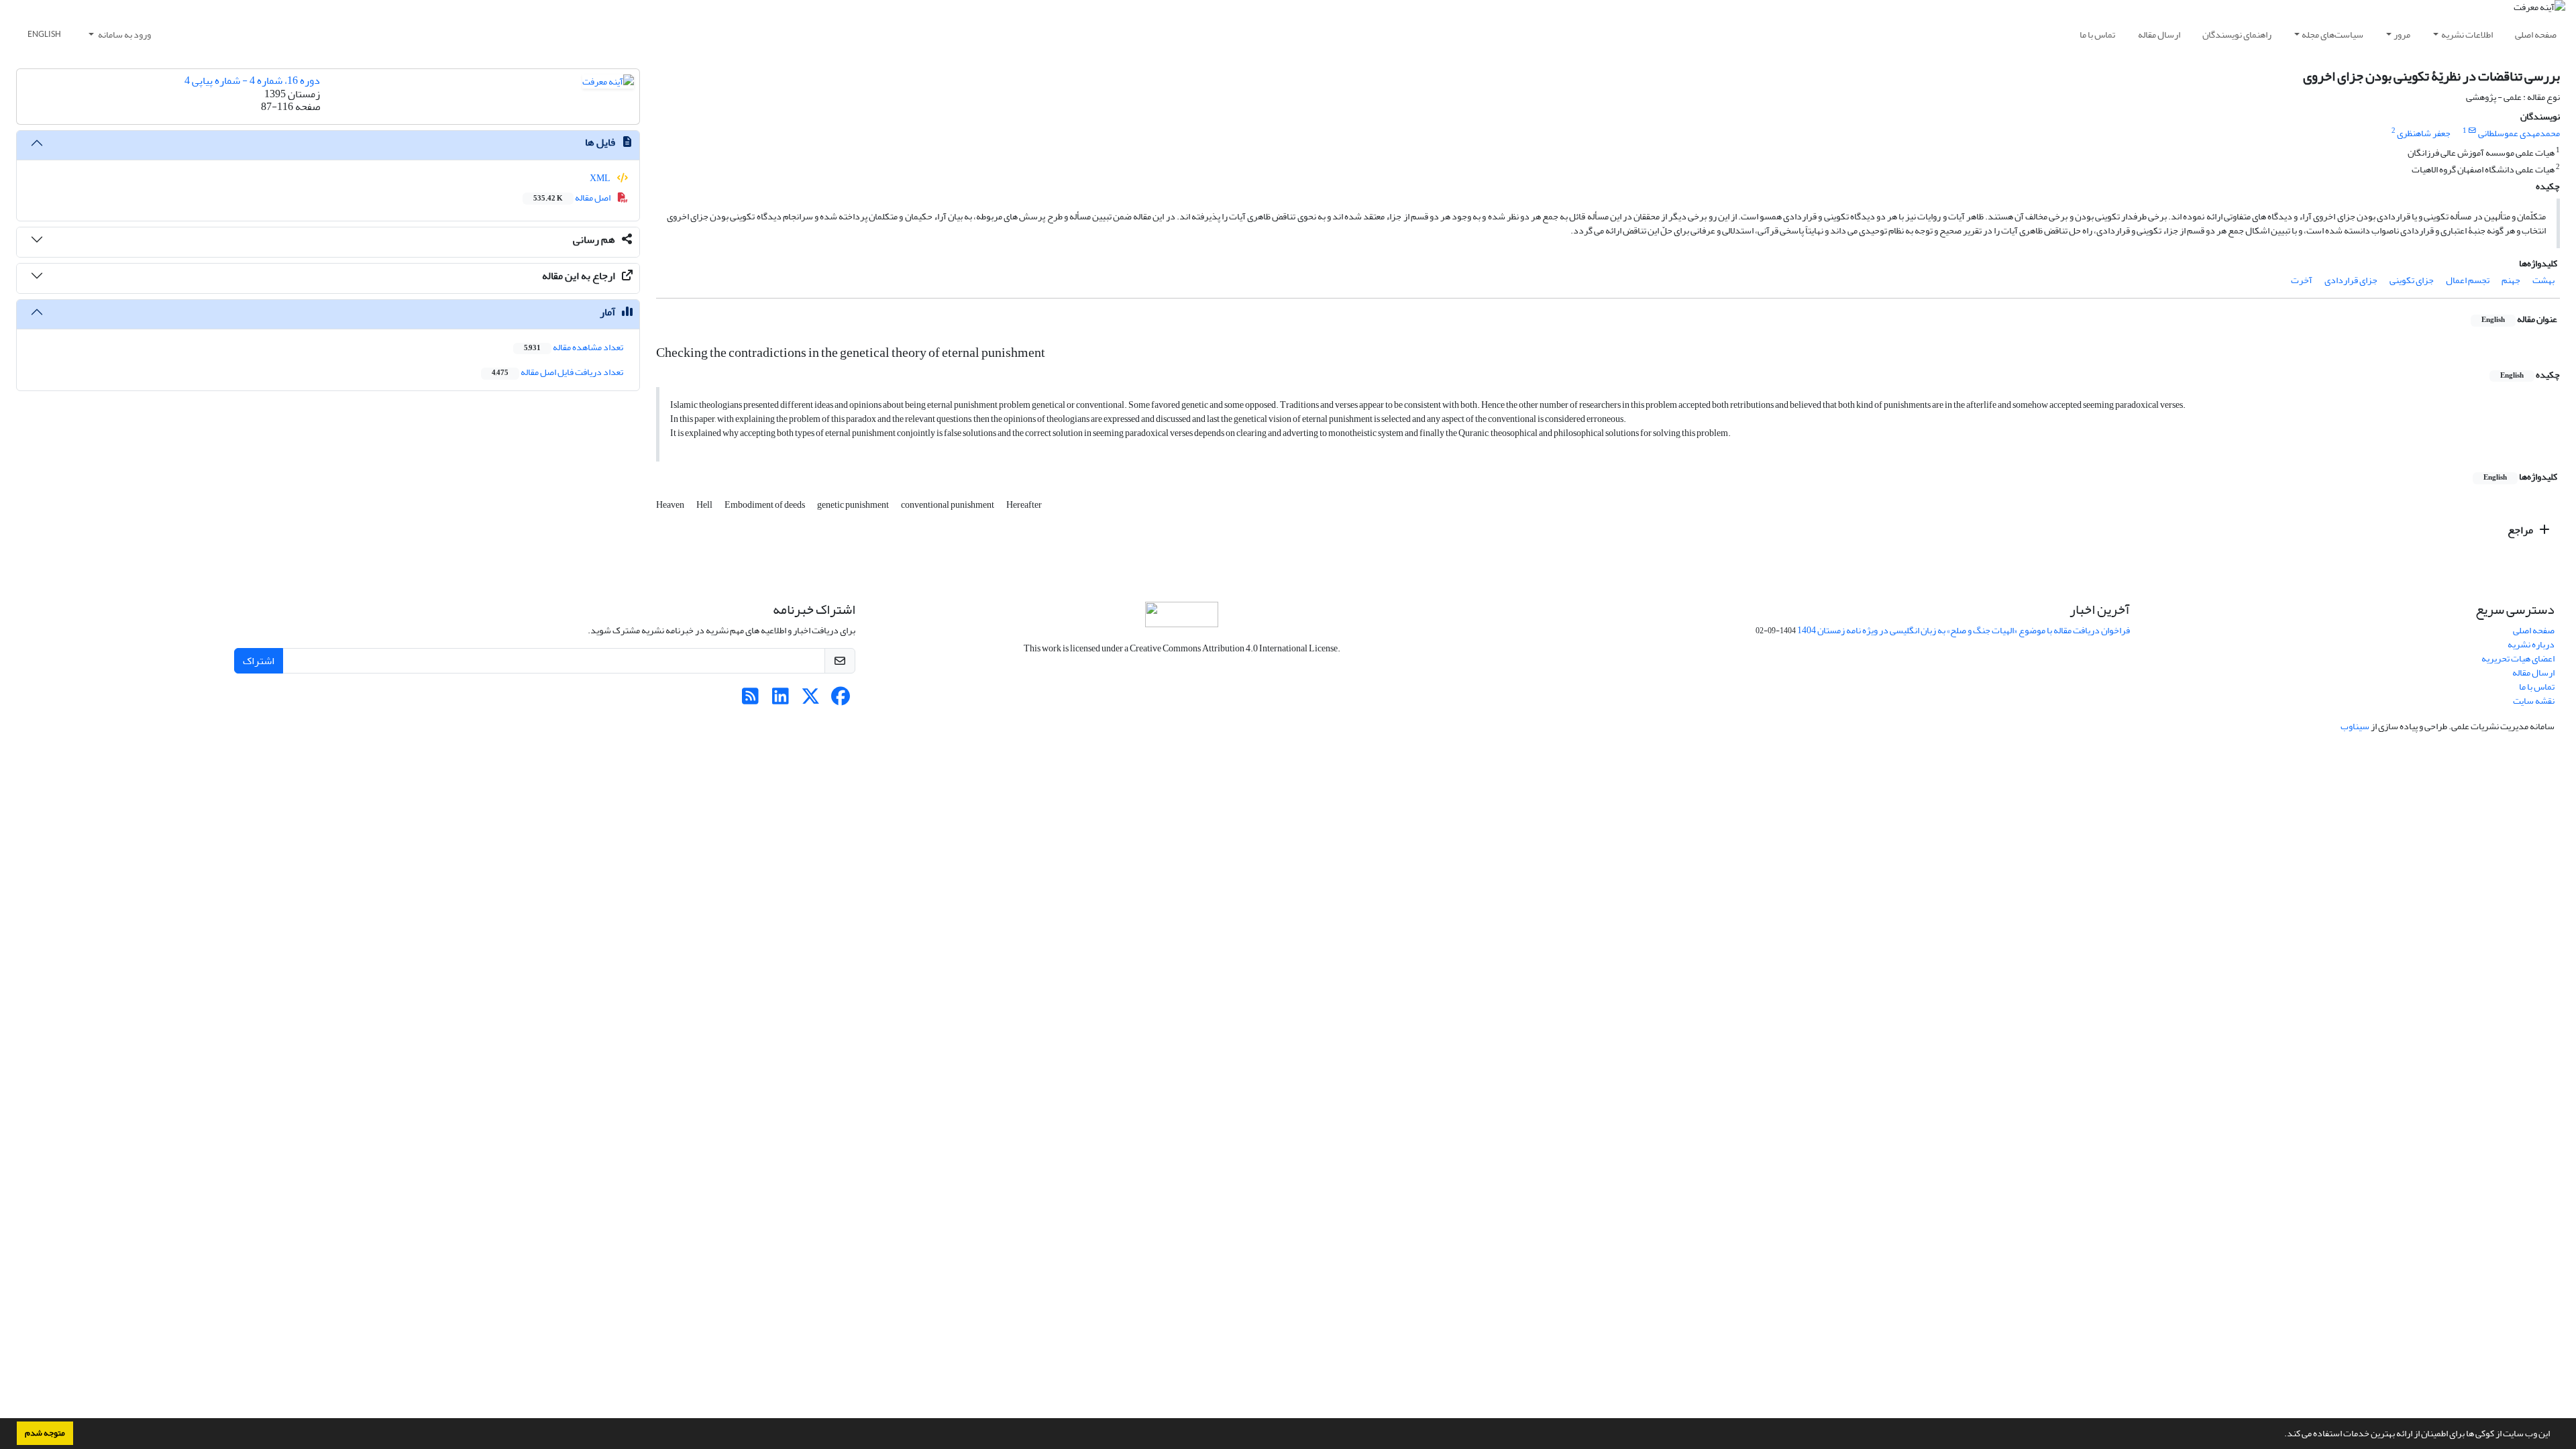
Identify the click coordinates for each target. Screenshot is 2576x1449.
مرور (2402, 35)
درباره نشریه (2531, 644)
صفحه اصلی (2536, 35)
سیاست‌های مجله (2332, 35)
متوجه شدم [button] (45, 1433)
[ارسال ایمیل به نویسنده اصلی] (2472, 131)
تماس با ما (2097, 35)
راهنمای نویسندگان (2237, 35)
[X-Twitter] (811, 700)
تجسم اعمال (2468, 280)
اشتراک (259, 661)
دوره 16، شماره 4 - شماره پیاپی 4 (252, 80)
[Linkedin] (781, 700)
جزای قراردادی (2351, 280)
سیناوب (2355, 726)
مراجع (2521, 530)
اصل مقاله (573, 198)
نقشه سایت (2534, 701)
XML (601, 178)
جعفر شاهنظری (2424, 133)
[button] (2281, 1435)
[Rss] (750, 700)
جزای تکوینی (2412, 280)
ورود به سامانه (124, 35)
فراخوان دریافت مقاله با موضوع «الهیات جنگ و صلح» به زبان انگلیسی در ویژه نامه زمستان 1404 (1964, 630)
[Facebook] (841, 700)
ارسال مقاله (2159, 35)
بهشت (2543, 280)
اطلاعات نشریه (2467, 35)
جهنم (2511, 280)
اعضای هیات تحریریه (2518, 658)
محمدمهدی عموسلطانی (2519, 133)
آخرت (2302, 280)
